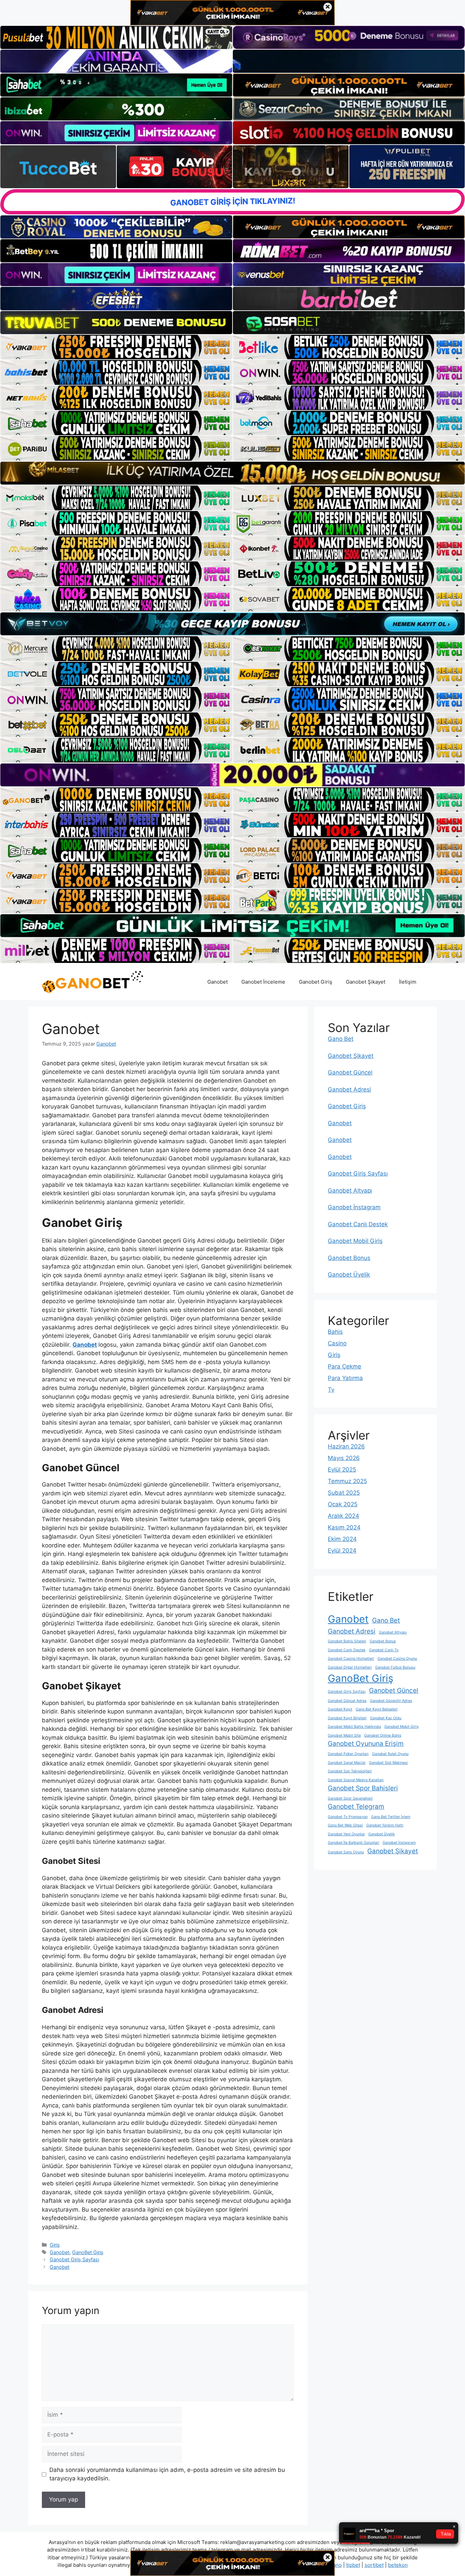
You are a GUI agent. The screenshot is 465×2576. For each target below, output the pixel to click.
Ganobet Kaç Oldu (386, 1718)
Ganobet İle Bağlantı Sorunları (354, 1843)
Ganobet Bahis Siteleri (347, 1641)
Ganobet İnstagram (354, 1207)
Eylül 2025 (342, 1470)
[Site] (116, 347)
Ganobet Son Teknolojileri (350, 1771)
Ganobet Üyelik (349, 1275)
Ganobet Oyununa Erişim (366, 1744)
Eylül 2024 (342, 1550)
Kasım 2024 (344, 1527)
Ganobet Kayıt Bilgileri (347, 1718)
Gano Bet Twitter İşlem (391, 1817)
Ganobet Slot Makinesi (388, 1763)
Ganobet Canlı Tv (384, 1650)
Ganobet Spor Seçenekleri (350, 1798)
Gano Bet (341, 1039)
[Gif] (233, 473)
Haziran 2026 (346, 1446)
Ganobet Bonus (349, 1258)
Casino (337, 1343)
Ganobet (218, 982)
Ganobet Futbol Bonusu (395, 1667)
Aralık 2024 (343, 1516)
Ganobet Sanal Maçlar (347, 1763)
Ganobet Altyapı (350, 1191)
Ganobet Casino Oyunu (397, 1659)
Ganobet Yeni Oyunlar (346, 1834)
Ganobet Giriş (316, 982)
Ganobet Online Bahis (383, 1735)
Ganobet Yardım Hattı (385, 1825)
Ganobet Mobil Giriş (355, 1241)
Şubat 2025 (344, 1493)
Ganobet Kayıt (340, 1709)
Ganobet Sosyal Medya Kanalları (356, 1780)
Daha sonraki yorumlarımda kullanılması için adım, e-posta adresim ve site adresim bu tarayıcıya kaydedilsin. (167, 2474)
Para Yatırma (345, 1378)
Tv (331, 1390)
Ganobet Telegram (356, 1807)
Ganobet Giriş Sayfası (74, 2259)
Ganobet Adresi (349, 1089)
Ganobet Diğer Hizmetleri (350, 1667)
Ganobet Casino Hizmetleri (351, 1659)
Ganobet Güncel (350, 1072)
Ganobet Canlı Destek (358, 1224)
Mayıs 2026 (344, 1458)
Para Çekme (344, 1366)
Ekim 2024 (342, 1539)
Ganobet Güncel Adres (347, 1701)
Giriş (55, 2245)
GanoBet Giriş (88, 2252)
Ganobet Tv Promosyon (348, 1817)
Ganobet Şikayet (366, 982)
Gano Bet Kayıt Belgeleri (377, 1709)
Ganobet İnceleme (263, 982)
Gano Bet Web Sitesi (345, 1825)
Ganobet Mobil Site (344, 1735)
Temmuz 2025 (347, 1481)
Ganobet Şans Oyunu (346, 1852)
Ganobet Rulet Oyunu (390, 1754)
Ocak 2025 (343, 1504)
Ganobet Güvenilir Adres (391, 1701)
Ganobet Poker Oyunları (348, 1754)
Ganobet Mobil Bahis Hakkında (354, 1727)
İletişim (408, 982)
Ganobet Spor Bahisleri (363, 1788)
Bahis (335, 1332)
